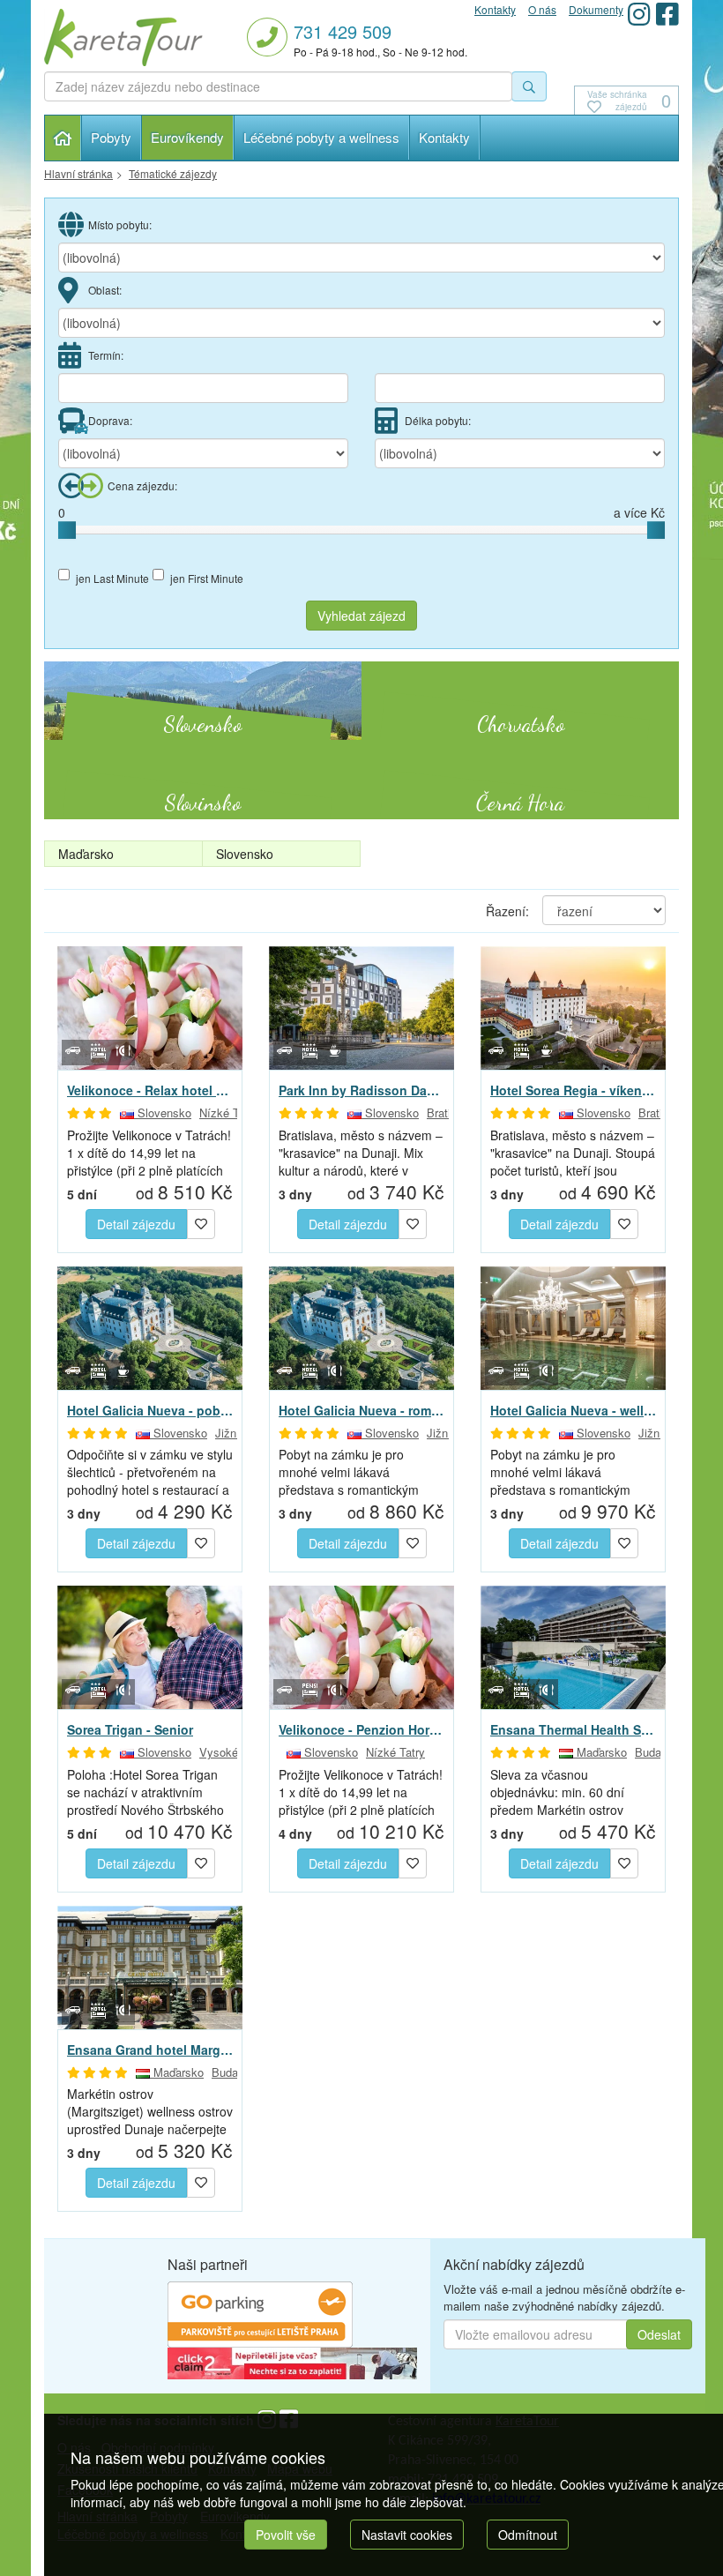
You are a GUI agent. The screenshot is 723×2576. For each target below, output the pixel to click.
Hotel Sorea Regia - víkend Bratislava (573, 1090)
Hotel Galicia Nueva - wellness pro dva (573, 1410)
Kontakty (444, 137)
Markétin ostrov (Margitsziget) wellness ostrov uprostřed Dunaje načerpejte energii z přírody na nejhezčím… (150, 2111)
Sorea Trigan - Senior (130, 1729)
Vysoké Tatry (233, 1752)
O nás (542, 9)
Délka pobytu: (438, 420)
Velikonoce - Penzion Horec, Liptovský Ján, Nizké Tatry (361, 1729)
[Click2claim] (292, 2362)
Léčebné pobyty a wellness (321, 137)
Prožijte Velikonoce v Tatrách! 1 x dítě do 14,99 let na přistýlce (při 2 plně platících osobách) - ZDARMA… (149, 1153)
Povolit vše (286, 2535)
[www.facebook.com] (667, 14)
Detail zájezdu (136, 1224)
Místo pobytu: (120, 224)
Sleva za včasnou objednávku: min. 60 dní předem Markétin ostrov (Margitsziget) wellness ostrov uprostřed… (573, 1792)
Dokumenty (596, 9)
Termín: (106, 355)
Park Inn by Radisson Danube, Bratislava (361, 1090)
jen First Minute (207, 578)
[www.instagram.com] (639, 14)
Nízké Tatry (229, 1113)
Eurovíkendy (187, 137)
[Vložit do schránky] (201, 1221)
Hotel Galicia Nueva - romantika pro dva (361, 1410)
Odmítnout (528, 2535)
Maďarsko (86, 854)
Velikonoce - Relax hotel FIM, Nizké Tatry (150, 1090)
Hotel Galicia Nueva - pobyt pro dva (150, 1410)
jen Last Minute (112, 578)
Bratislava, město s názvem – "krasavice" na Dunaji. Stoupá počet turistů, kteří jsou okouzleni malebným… (573, 1153)
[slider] (67, 530)
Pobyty (111, 137)
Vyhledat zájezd (361, 616)
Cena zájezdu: (142, 485)
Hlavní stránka (63, 138)
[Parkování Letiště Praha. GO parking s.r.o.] (260, 2312)
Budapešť (659, 1752)
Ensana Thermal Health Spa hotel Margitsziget (573, 1729)
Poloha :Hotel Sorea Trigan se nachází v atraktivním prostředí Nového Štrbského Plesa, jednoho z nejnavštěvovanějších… (145, 1792)
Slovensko (245, 854)
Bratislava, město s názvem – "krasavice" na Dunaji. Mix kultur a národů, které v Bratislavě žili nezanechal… (361, 1153)
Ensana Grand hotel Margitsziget (150, 2050)
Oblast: (105, 290)
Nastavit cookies (407, 2535)
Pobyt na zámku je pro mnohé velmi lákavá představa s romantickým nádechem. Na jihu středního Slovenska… (359, 1472)
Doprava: (110, 420)
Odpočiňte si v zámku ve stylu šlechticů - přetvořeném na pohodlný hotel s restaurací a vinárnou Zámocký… (150, 1472)
